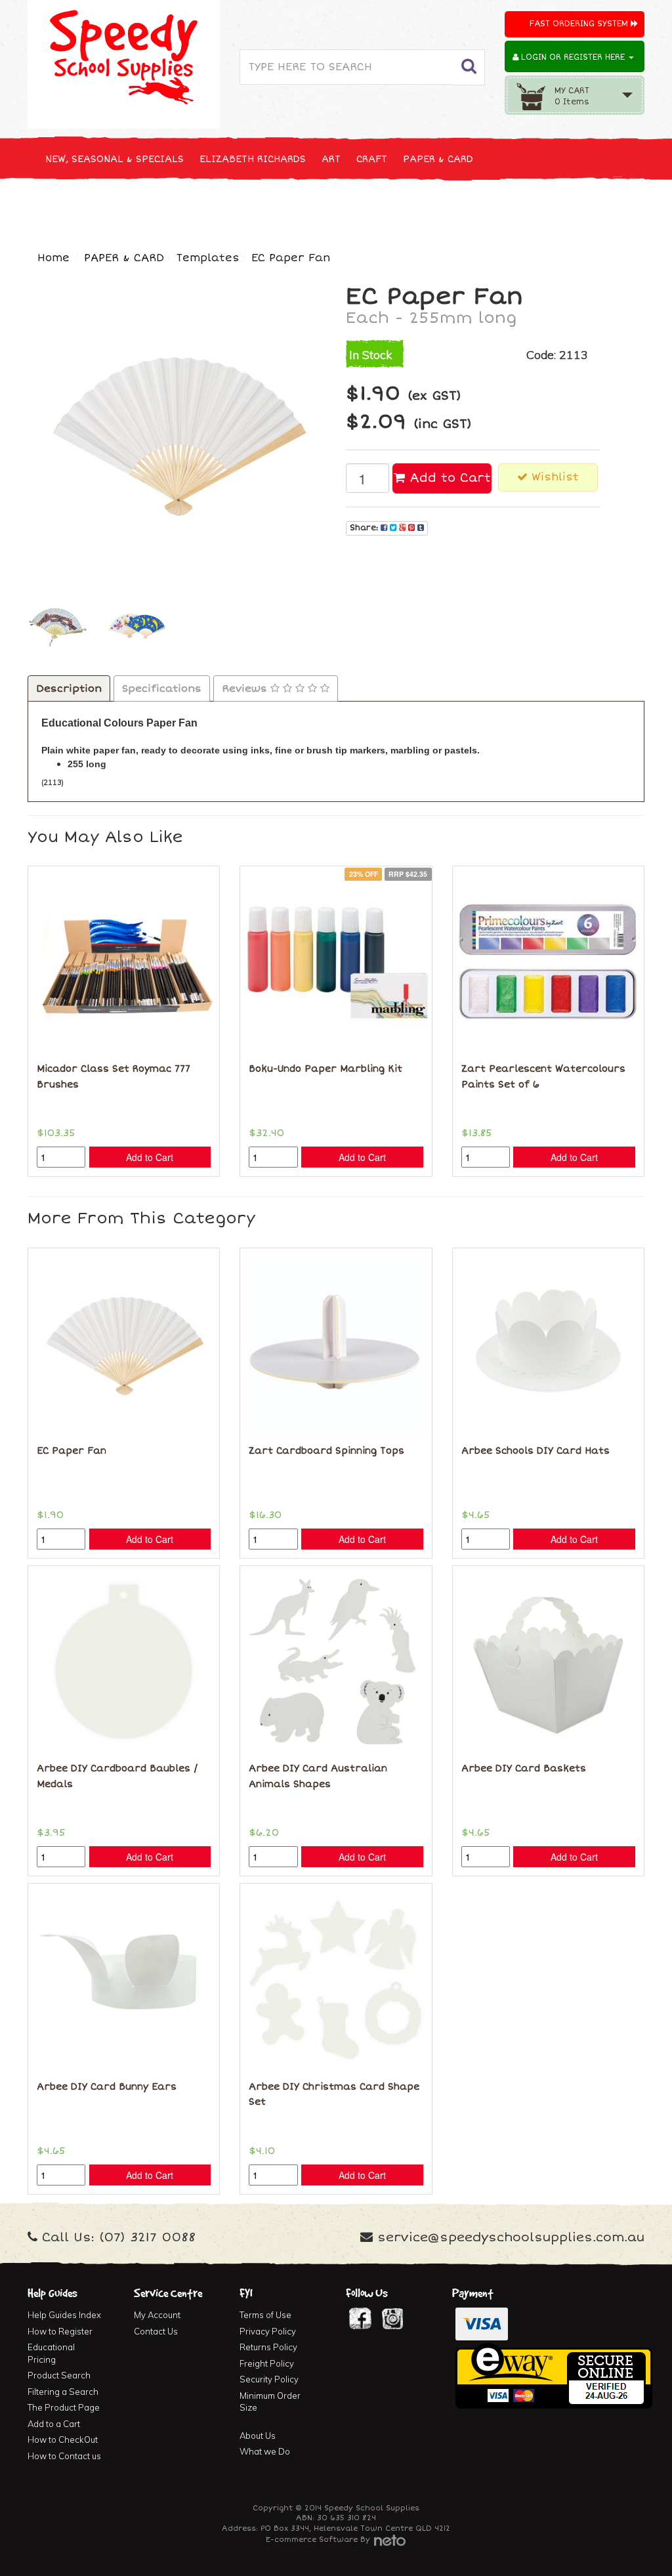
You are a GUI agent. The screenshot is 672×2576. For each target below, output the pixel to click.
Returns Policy (268, 2347)
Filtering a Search (63, 2392)
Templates (208, 258)
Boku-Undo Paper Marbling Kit (325, 1069)
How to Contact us (64, 2456)
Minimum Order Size (270, 2402)
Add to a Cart (54, 2424)
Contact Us (156, 2331)
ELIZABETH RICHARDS (253, 159)
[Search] (469, 67)
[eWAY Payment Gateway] (554, 2375)
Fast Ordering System (580, 24)
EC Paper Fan (291, 258)
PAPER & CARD (438, 159)
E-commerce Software (312, 2540)
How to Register (60, 2331)
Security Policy (269, 2379)
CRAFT (372, 159)
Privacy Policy (268, 2331)
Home (53, 258)
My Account (157, 2315)
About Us (258, 2436)
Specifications (162, 688)
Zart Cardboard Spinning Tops (326, 1451)
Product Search (59, 2375)
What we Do (265, 2451)
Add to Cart (448, 478)
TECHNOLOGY (234, 208)
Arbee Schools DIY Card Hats (535, 1451)
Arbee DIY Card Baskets (524, 1768)
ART (331, 159)
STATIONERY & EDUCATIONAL (116, 208)
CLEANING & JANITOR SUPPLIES (359, 208)
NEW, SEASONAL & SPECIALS (115, 159)
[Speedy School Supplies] (124, 62)
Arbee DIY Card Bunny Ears (107, 2087)
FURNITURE (600, 208)
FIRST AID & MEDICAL (505, 208)
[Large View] (57, 625)
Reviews (246, 688)
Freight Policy (267, 2363)
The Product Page (64, 2407)
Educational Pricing (51, 2353)
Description (69, 688)
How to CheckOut (63, 2439)
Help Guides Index (64, 2315)
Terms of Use (265, 2315)
